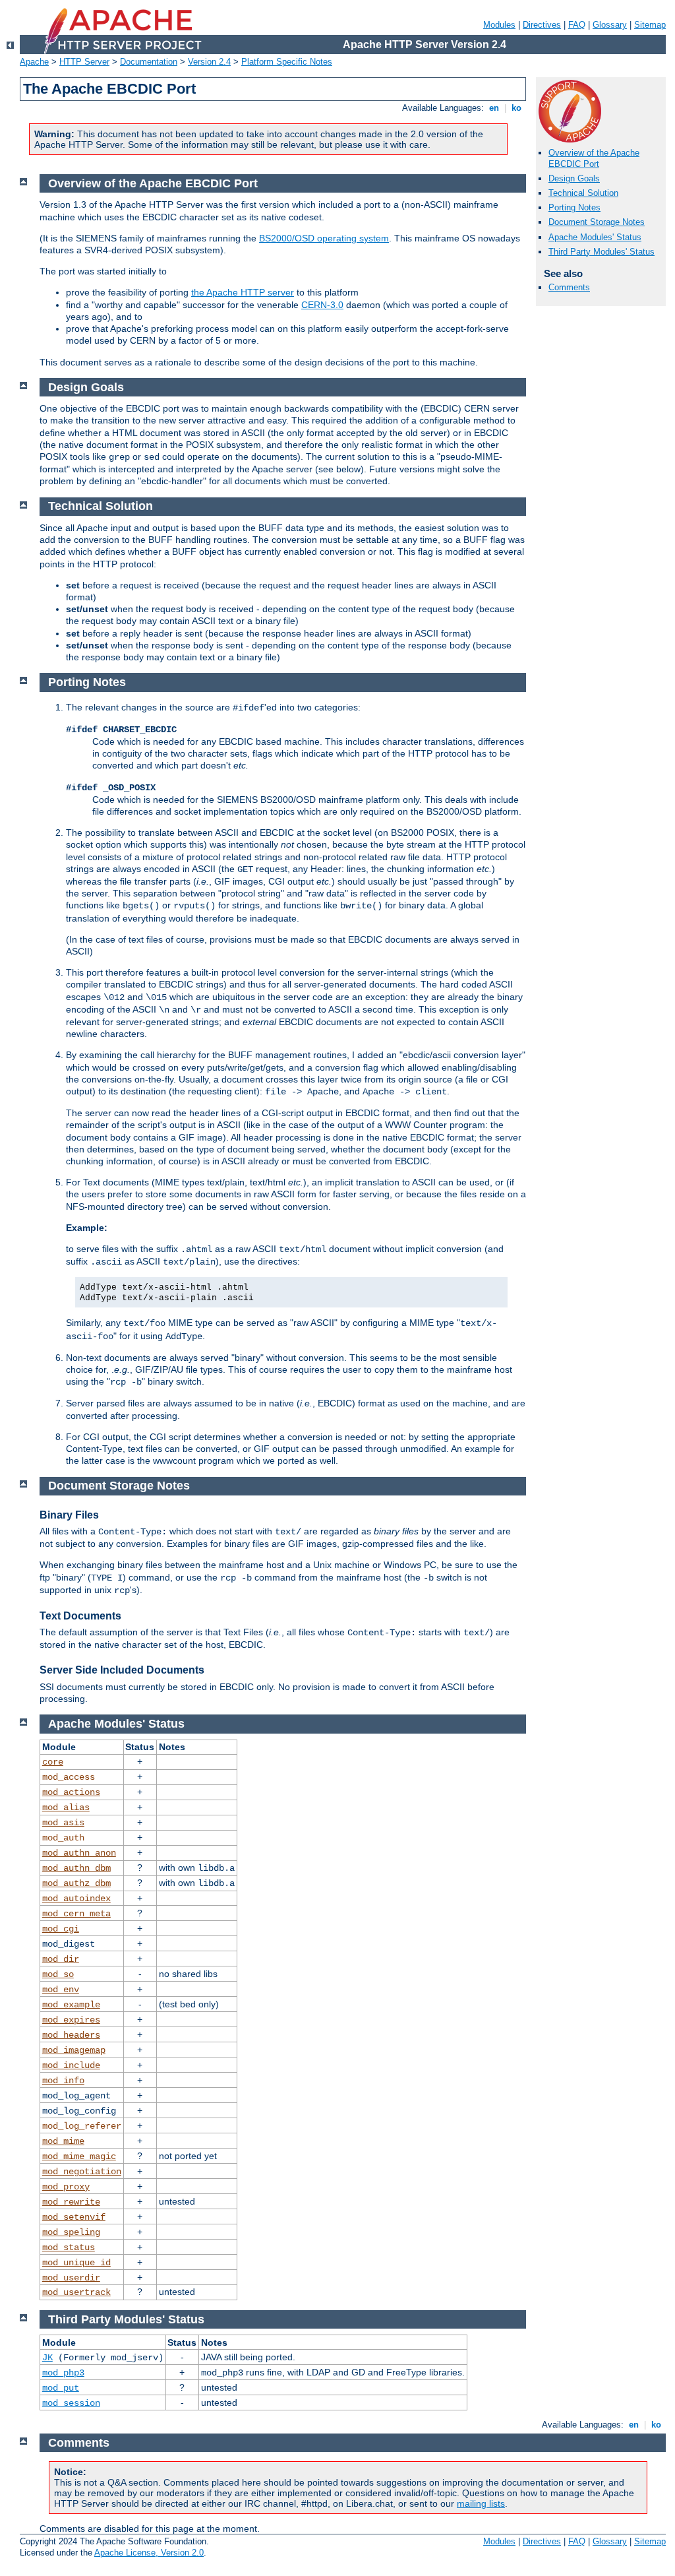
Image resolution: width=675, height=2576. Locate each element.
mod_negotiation (82, 2172)
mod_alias (66, 1807)
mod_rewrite (71, 2202)
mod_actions (71, 1792)
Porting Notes (574, 207)
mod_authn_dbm (76, 1868)
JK (47, 2358)
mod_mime (63, 2141)
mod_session (71, 2403)
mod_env (61, 1990)
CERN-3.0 (322, 305)
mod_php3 (63, 2373)
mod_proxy (66, 2187)
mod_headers (71, 2035)
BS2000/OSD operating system (324, 238)
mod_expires (71, 2020)
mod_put (61, 2388)
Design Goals (574, 178)
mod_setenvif (74, 2217)
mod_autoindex (76, 1899)
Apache (34, 62)
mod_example (71, 2005)
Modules (499, 25)
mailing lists (481, 2503)
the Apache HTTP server (243, 292)
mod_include (71, 2065)
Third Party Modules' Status (602, 252)
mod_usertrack (76, 2292)
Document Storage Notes (597, 222)
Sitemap (650, 25)
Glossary (610, 25)
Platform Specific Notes (287, 62)
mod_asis (63, 1823)
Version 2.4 (209, 62)
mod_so (58, 1974)
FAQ (577, 25)
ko (516, 108)
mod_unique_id (76, 2263)
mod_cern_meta (76, 1914)
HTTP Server (84, 62)
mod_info (63, 2081)
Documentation (149, 62)
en (494, 108)
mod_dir (61, 1959)
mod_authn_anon (79, 1853)
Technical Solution (583, 193)
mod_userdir (71, 2278)
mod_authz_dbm (76, 1883)
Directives (542, 25)
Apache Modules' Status (595, 237)
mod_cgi (61, 1929)
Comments (569, 287)
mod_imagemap (74, 2050)
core (53, 1762)
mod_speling (71, 2232)
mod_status (69, 2247)
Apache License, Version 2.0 (149, 2553)
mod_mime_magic (79, 2156)
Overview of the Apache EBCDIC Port (594, 158)
